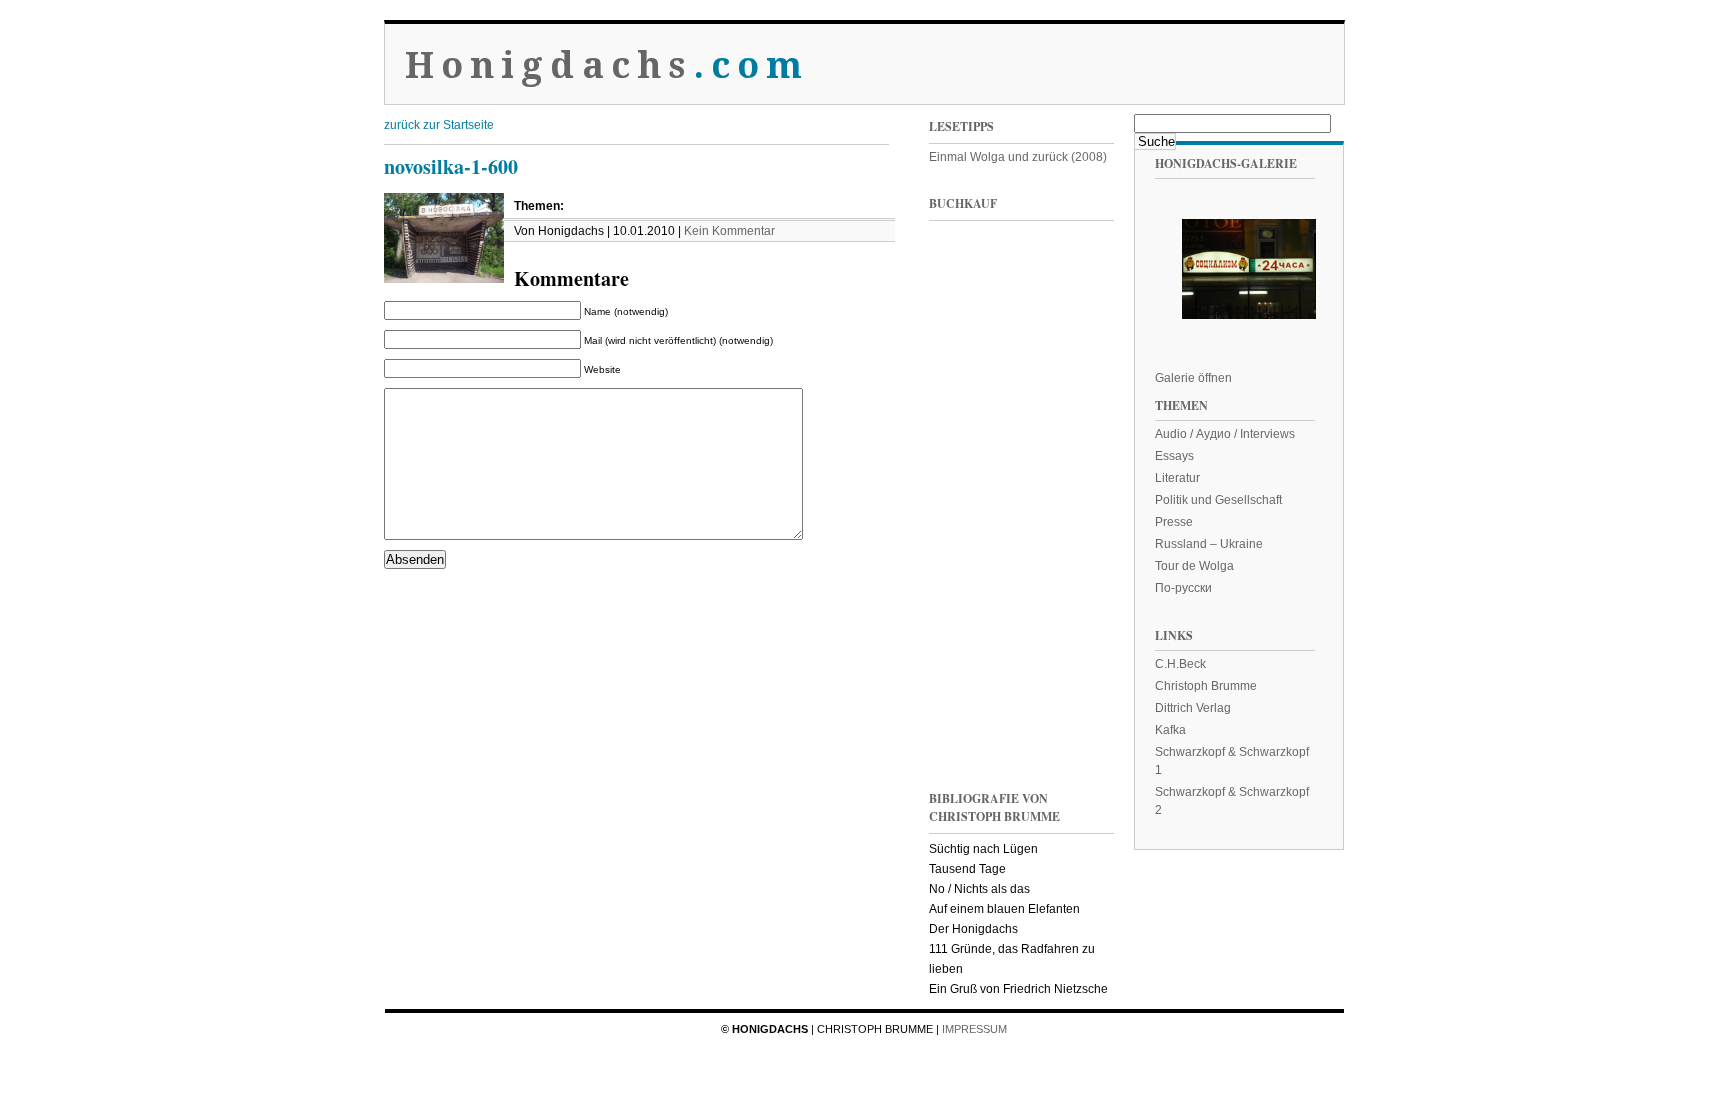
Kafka (1170, 730)
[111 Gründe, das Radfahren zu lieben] (969, 428)
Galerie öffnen (1193, 378)
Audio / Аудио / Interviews (1225, 434)
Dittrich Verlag (1193, 708)
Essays (1174, 456)
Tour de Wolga (1194, 566)
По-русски (1183, 588)
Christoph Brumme (1206, 686)
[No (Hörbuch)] (1069, 563)
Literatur (1177, 478)
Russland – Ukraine (1209, 544)
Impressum (974, 1029)
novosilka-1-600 (451, 166)
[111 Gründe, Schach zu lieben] (1069, 428)
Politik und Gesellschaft (1218, 500)
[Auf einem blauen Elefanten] (1069, 698)
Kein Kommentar (729, 231)
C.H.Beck (1180, 664)
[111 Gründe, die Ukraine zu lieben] (1069, 293)
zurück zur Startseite (439, 125)
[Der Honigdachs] (969, 698)
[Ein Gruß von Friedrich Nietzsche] (969, 563)
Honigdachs (607, 65)
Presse (1174, 522)
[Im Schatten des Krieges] (969, 293)
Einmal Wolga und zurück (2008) (1018, 157)
